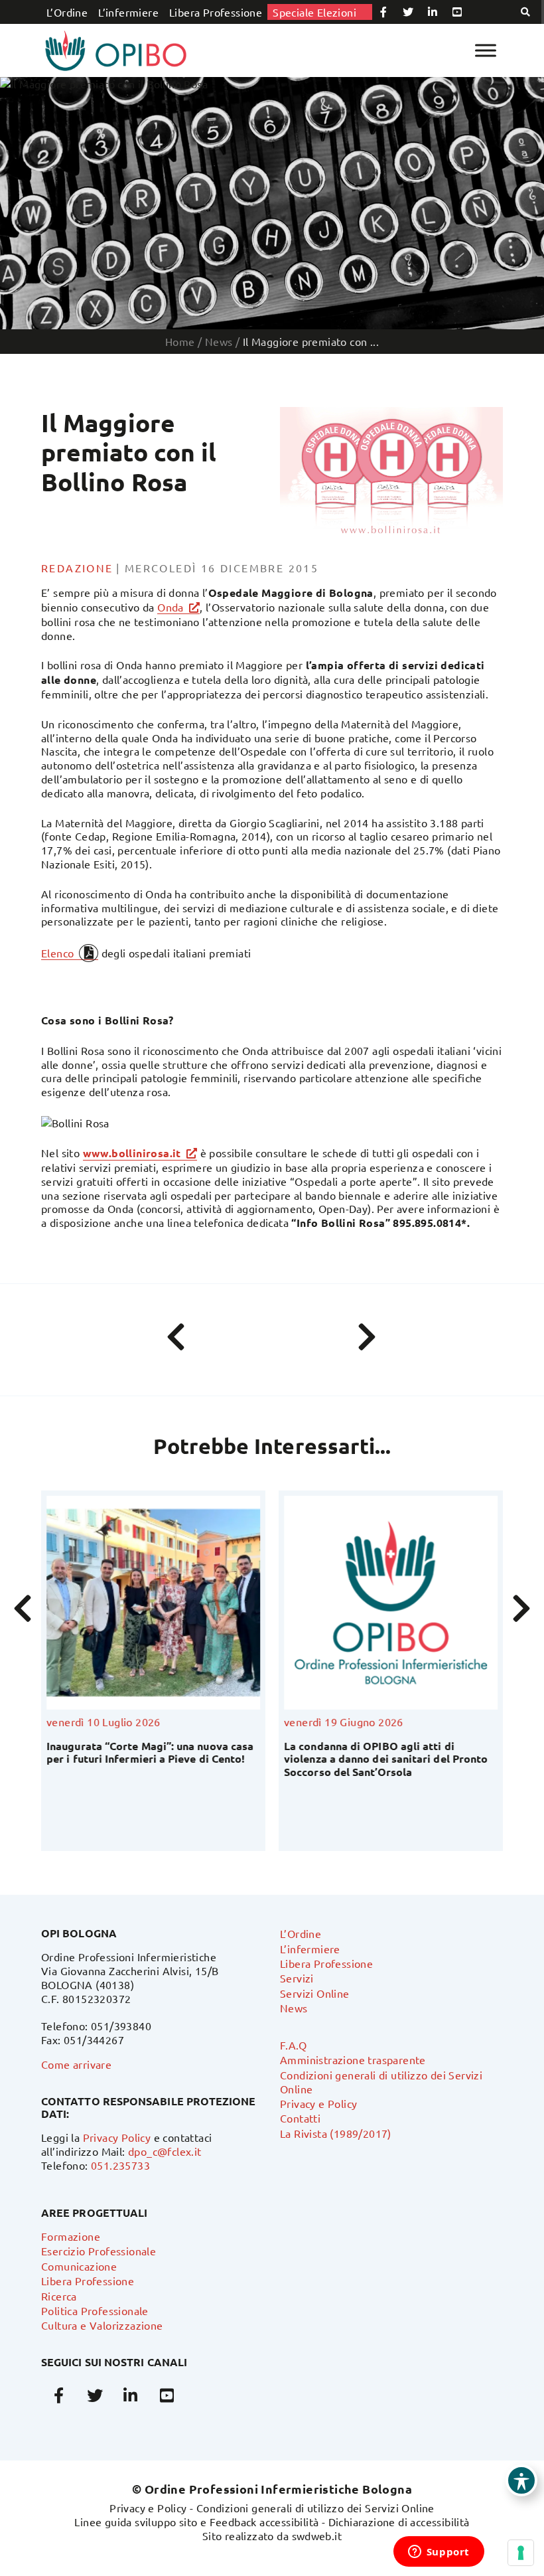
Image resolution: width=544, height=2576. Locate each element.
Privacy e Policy (318, 2103)
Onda (170, 607)
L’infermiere (128, 12)
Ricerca (59, 2296)
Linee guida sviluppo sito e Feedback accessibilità (196, 2522)
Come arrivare (76, 2064)
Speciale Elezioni (314, 12)
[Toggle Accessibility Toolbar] (521, 2480)
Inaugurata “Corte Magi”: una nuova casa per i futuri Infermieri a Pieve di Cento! (150, 1752)
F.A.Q (293, 2045)
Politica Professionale (95, 2310)
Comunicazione (79, 2266)
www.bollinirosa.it (132, 1153)
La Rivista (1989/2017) (336, 2133)
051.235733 (120, 2165)
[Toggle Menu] (486, 50)
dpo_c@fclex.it (165, 2151)
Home (180, 341)
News (294, 2008)
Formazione (71, 2236)
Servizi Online (315, 1993)
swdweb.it (317, 2536)
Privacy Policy (117, 2137)
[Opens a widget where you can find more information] (439, 2553)
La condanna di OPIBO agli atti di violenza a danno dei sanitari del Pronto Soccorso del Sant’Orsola (386, 1758)
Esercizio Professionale (99, 2251)
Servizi (297, 1978)
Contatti (300, 2118)
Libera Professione (216, 12)
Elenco (57, 953)
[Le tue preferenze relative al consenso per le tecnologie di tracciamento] (521, 2553)
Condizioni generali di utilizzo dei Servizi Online (315, 2508)
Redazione (77, 568)
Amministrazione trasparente (353, 2059)
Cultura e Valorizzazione (102, 2325)
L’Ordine (67, 12)
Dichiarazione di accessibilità (399, 2522)
